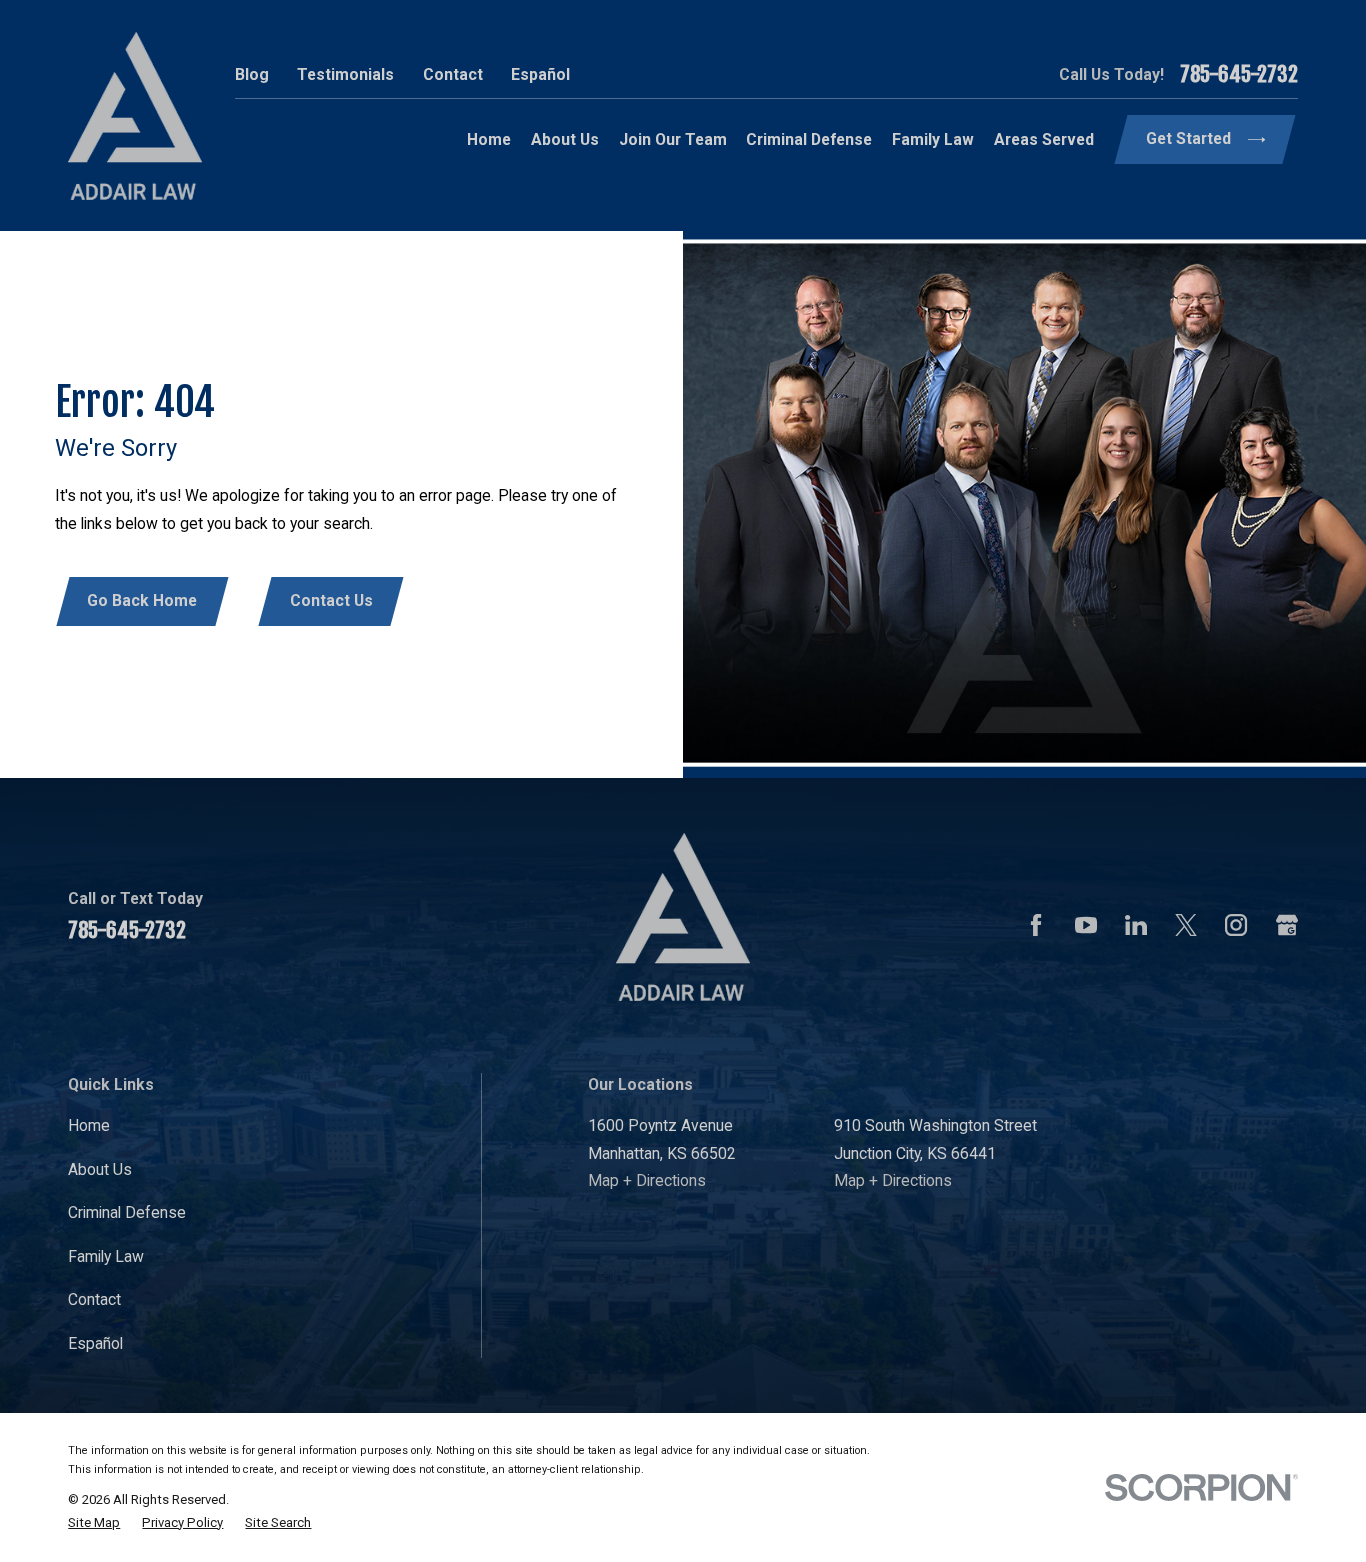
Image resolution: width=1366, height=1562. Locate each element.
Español (540, 74)
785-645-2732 (1239, 74)
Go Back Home (142, 600)
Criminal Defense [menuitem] (809, 139)
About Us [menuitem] (565, 139)
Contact (453, 74)
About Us (100, 1169)
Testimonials (345, 74)
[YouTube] (1086, 925)
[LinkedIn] (1136, 925)
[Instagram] (1236, 925)
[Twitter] (1186, 925)
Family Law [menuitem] (933, 139)
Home (89, 1125)
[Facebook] (1036, 925)
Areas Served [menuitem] (1044, 139)
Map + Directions (647, 1180)
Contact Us (331, 600)
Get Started (1188, 138)
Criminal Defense (127, 1212)
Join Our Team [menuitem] (673, 139)
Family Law (106, 1256)
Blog (252, 74)
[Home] (135, 116)
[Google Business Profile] (1287, 925)
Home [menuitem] (489, 139)
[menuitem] (94, 1522)
